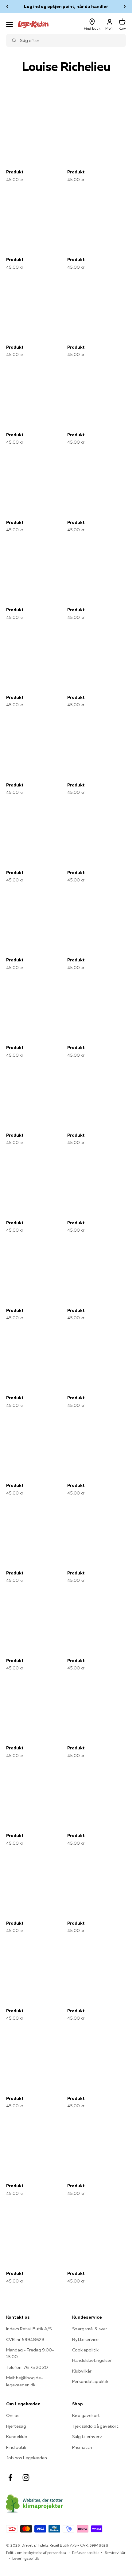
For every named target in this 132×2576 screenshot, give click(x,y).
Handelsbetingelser (92, 2360)
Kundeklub (17, 2437)
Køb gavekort (86, 2415)
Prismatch (82, 2447)
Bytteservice (85, 2339)
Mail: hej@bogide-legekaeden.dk (25, 2381)
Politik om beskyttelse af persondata (36, 2553)
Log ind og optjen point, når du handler (66, 6)
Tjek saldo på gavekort (95, 2426)
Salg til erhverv (87, 2437)
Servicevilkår (115, 2553)
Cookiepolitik (85, 2350)
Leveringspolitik (25, 2558)
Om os (13, 2415)
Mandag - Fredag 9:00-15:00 (30, 2353)
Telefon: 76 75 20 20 (27, 2367)
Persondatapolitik (90, 2381)
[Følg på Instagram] (26, 2478)
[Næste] (125, 6)
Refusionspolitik (85, 2553)
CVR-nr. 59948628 (25, 2339)
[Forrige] (7, 6)
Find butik (16, 2447)
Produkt (15, 172)
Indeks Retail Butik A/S (29, 2329)
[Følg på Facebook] (10, 2478)
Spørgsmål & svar (90, 2329)
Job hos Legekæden (27, 2458)
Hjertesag (16, 2426)
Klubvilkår (82, 2371)
